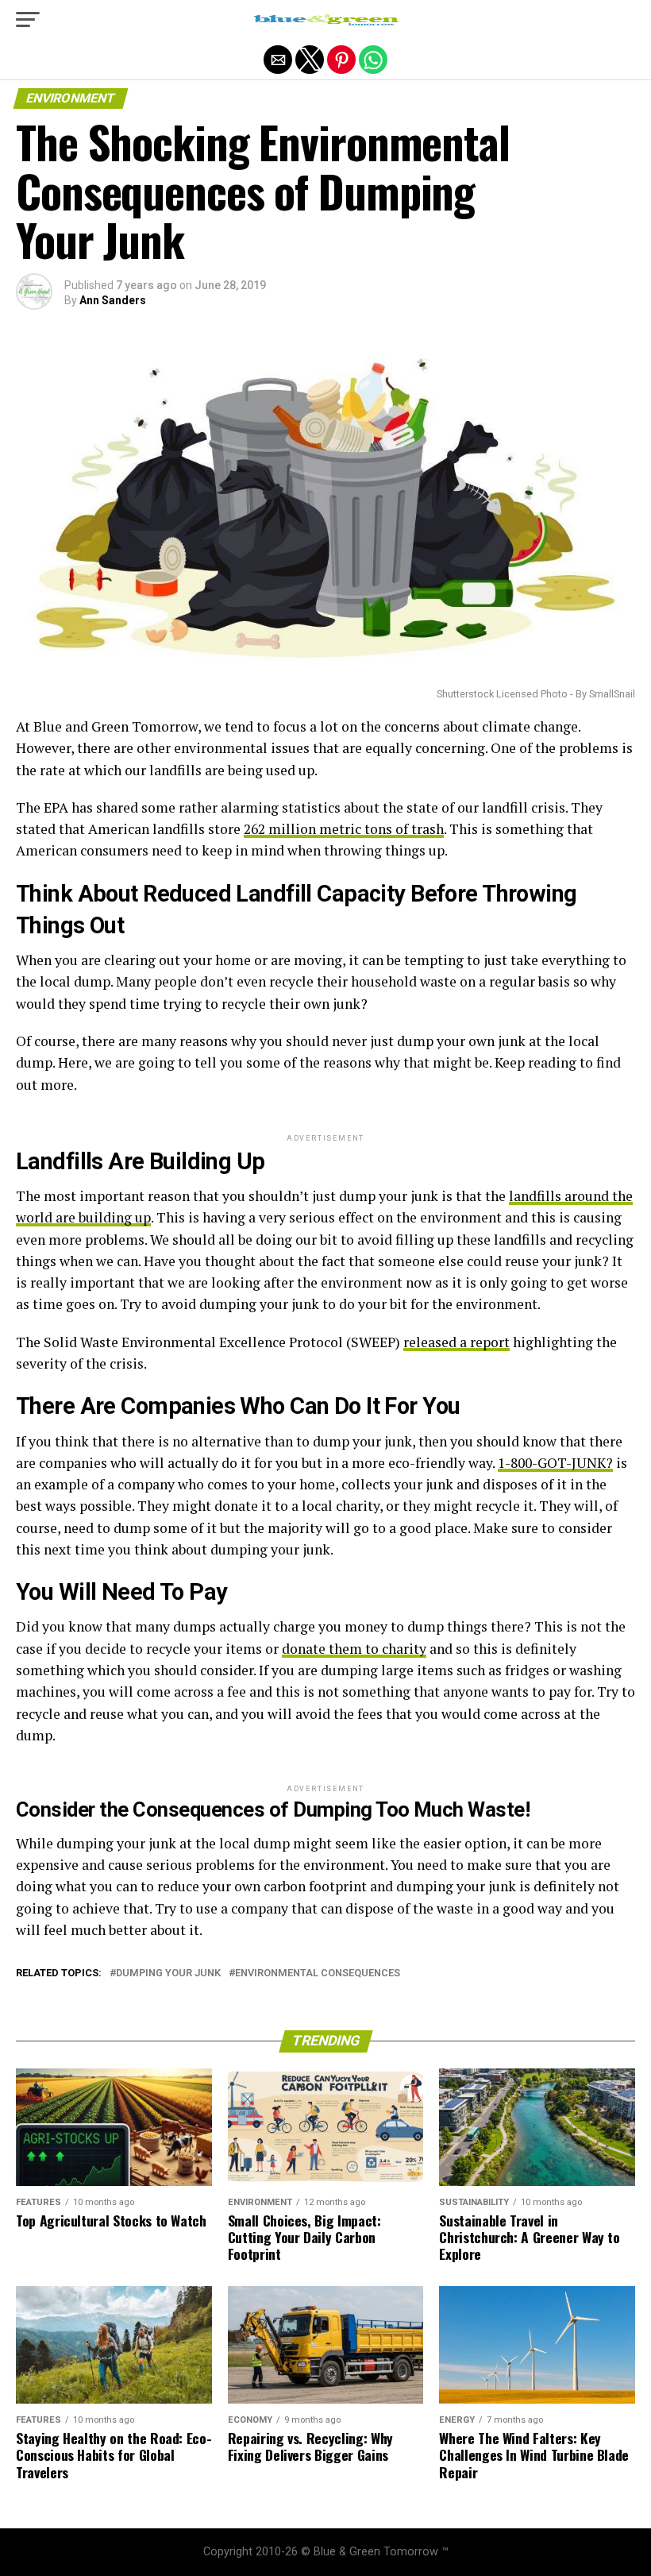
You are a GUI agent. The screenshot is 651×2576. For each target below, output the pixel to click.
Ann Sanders (113, 300)
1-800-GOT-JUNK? (555, 1463)
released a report (456, 1342)
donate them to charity (354, 1649)
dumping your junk (168, 1974)
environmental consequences (318, 1974)
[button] (28, 20)
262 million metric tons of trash (344, 829)
